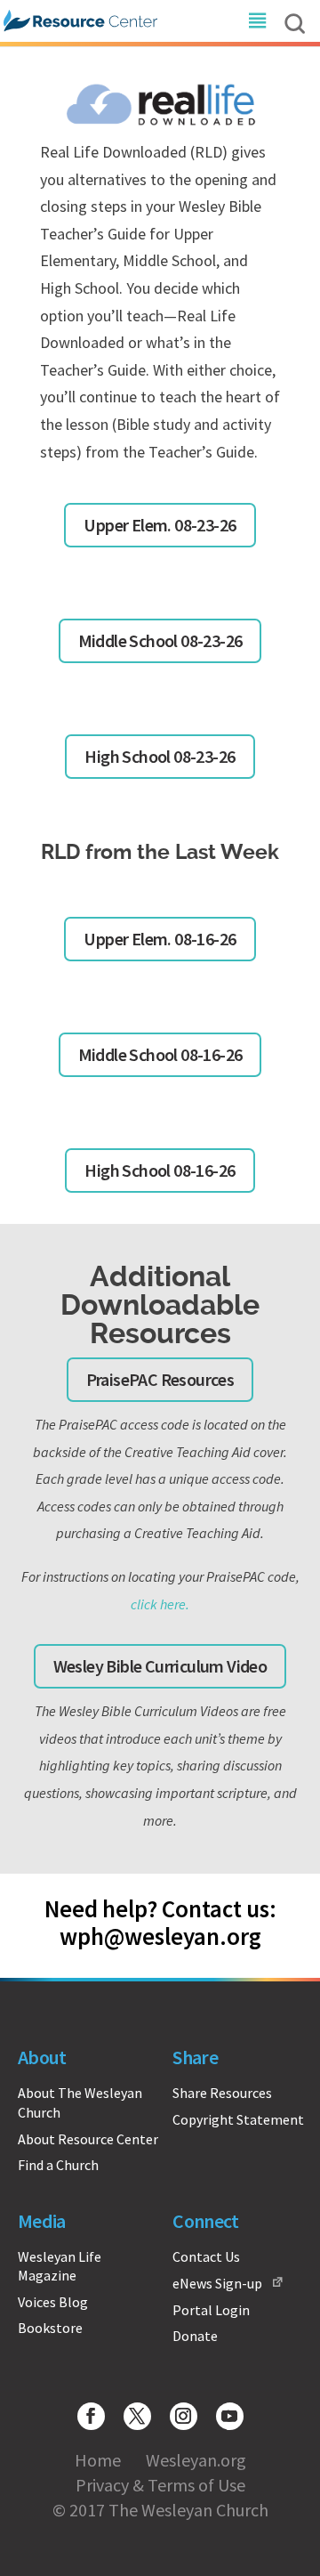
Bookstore (50, 2328)
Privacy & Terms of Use (160, 2485)
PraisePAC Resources (160, 1379)
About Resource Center (88, 2139)
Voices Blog (53, 2302)
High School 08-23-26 (160, 756)
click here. (160, 1604)
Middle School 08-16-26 (160, 1054)
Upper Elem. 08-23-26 (160, 525)
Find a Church (58, 2165)
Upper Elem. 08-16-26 (160, 939)
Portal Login (211, 2310)
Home (98, 2460)
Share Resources (222, 2093)
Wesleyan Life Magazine (60, 2266)
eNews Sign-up (217, 2283)
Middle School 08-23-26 (160, 640)
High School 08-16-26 (160, 1170)
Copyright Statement (238, 2119)
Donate (195, 2336)
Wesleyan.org (196, 2460)
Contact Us (206, 2256)
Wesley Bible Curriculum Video (160, 1666)
